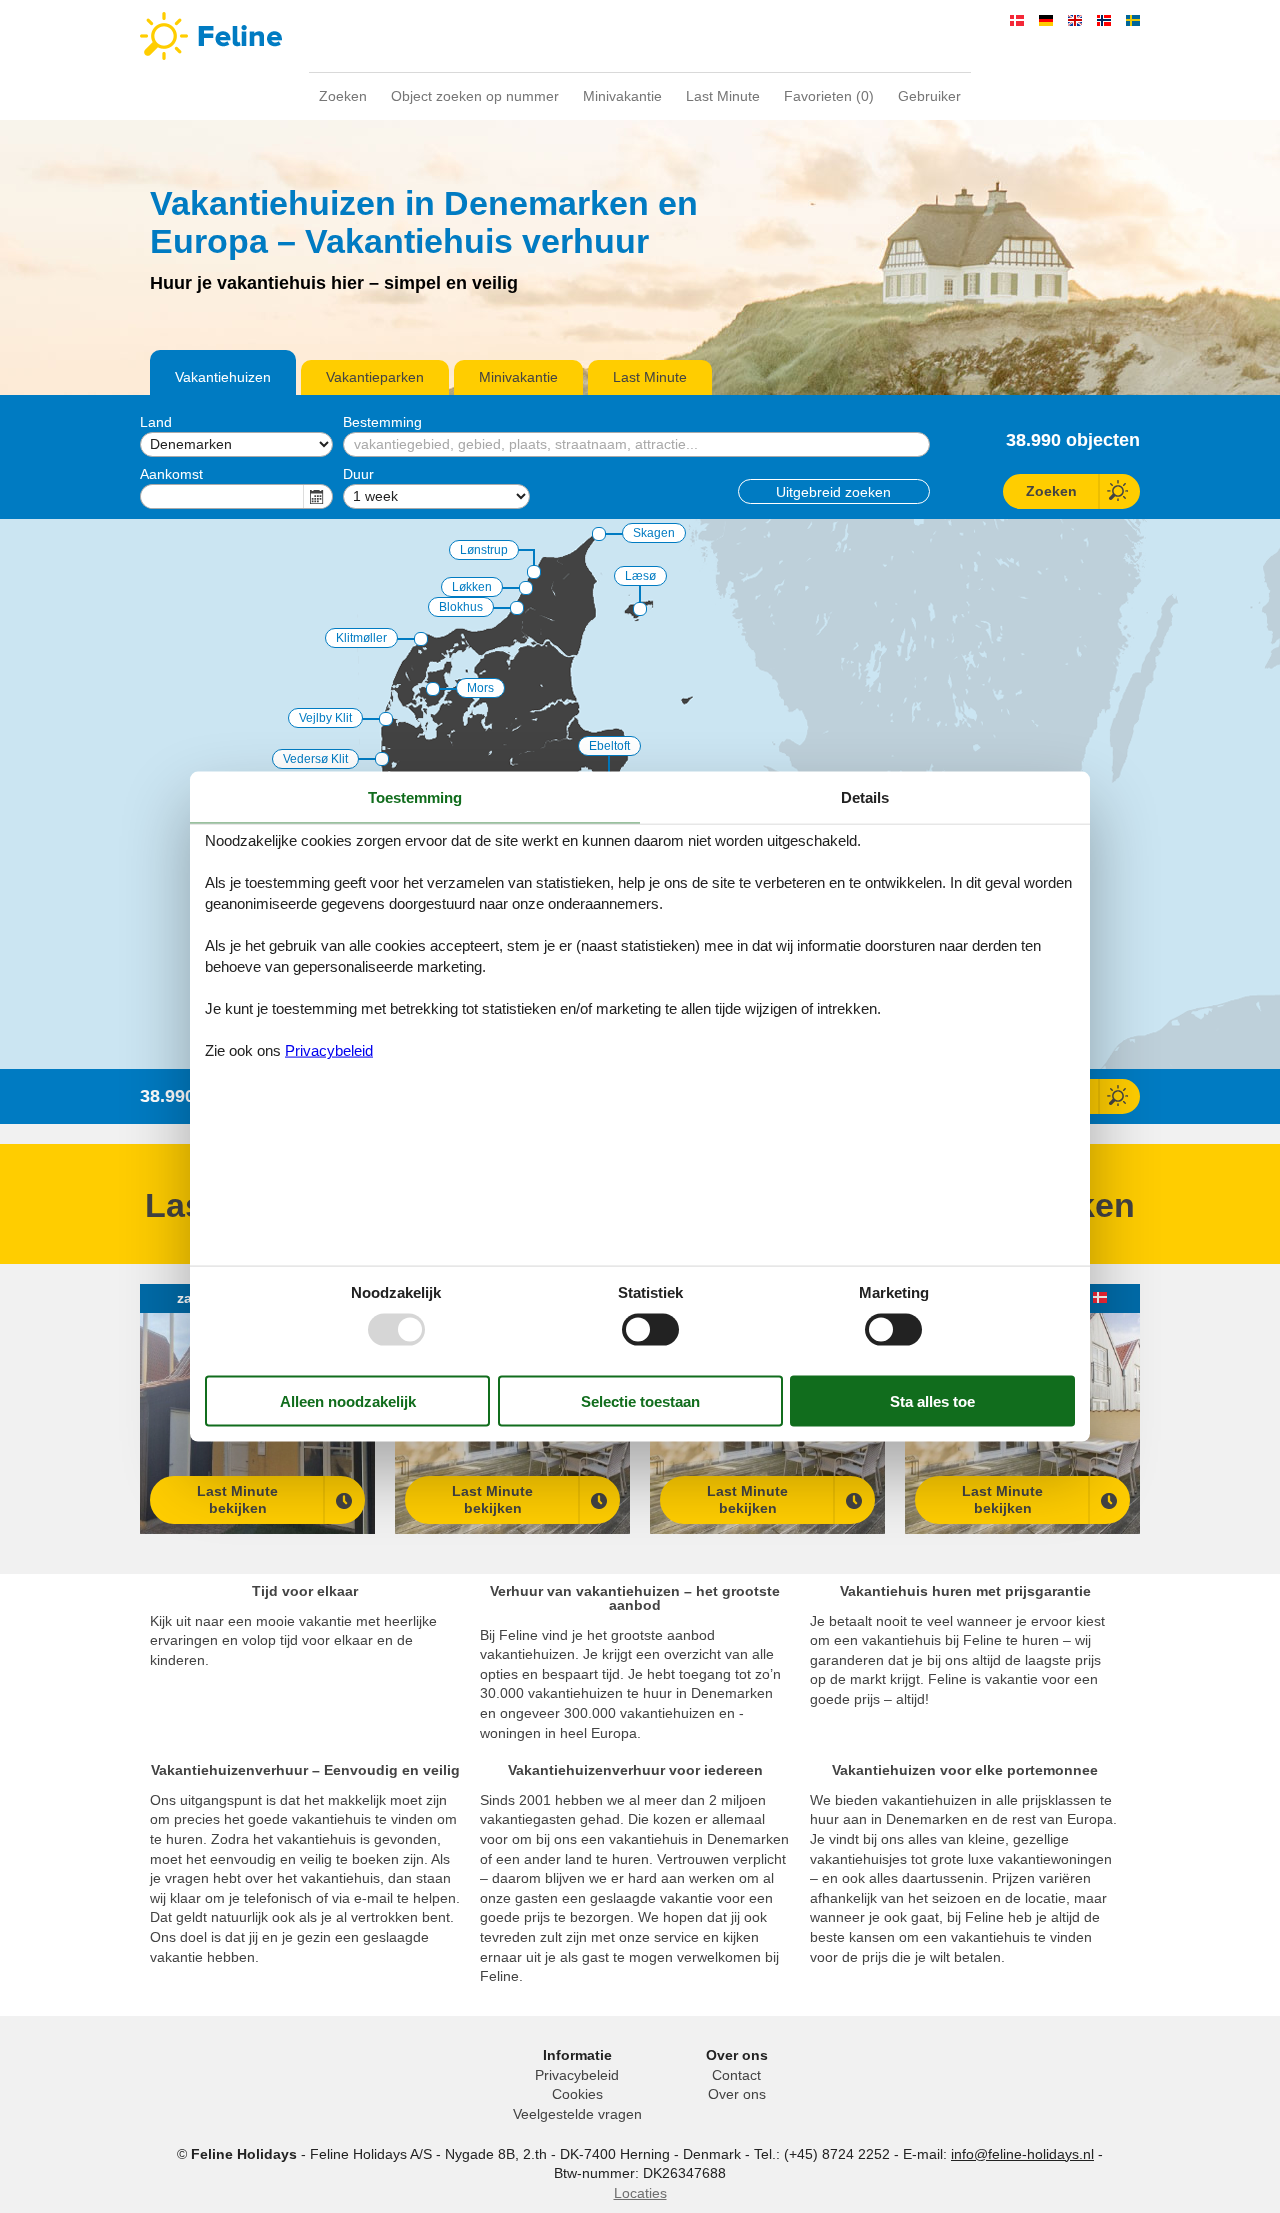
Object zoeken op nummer (475, 96)
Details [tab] (865, 796)
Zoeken (343, 96)
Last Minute (723, 96)
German (1046, 20)
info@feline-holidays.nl (1022, 2154)
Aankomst (171, 474)
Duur (358, 474)
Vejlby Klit (325, 718)
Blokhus (461, 607)
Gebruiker (929, 96)
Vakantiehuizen (223, 377)
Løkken (472, 587)
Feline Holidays (640, 36)
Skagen (654, 533)
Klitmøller (361, 638)
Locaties (640, 2193)
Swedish (1133, 20)
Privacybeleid (577, 2075)
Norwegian (1104, 20)
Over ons (737, 2094)
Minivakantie (622, 96)
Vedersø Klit (315, 759)
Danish (1017, 20)
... (318, 496)
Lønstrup (484, 550)
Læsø (640, 576)
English (1075, 20)
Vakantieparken (375, 377)
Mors (480, 688)
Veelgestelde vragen (577, 2114)
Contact (736, 2075)
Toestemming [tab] (415, 796)
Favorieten (829, 96)
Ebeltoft (609, 746)
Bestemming (382, 422)
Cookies (577, 2094)
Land (156, 422)
